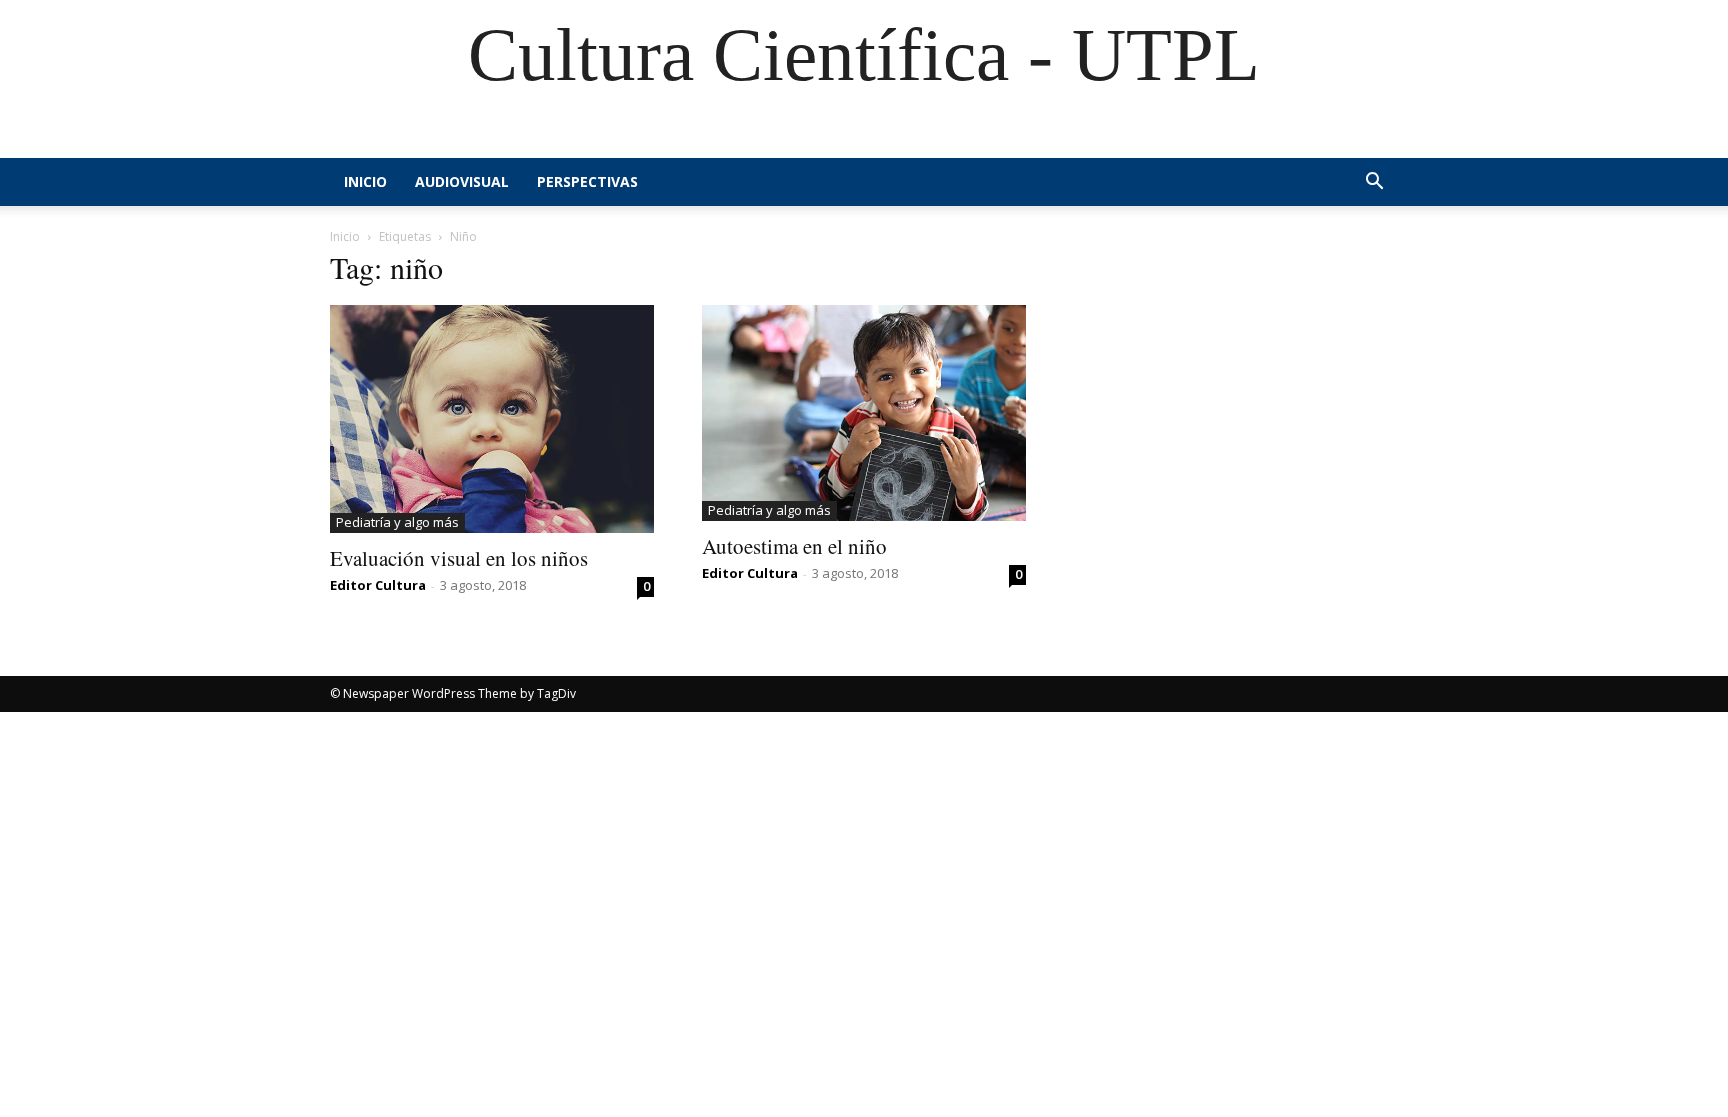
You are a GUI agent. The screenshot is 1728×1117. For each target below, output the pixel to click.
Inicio (365, 181)
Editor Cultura (378, 585)
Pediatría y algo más (397, 522)
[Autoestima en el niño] (864, 413)
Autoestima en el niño (794, 546)
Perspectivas (587, 181)
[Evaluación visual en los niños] (492, 419)
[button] (1374, 183)
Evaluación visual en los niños (459, 558)
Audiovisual (462, 181)
